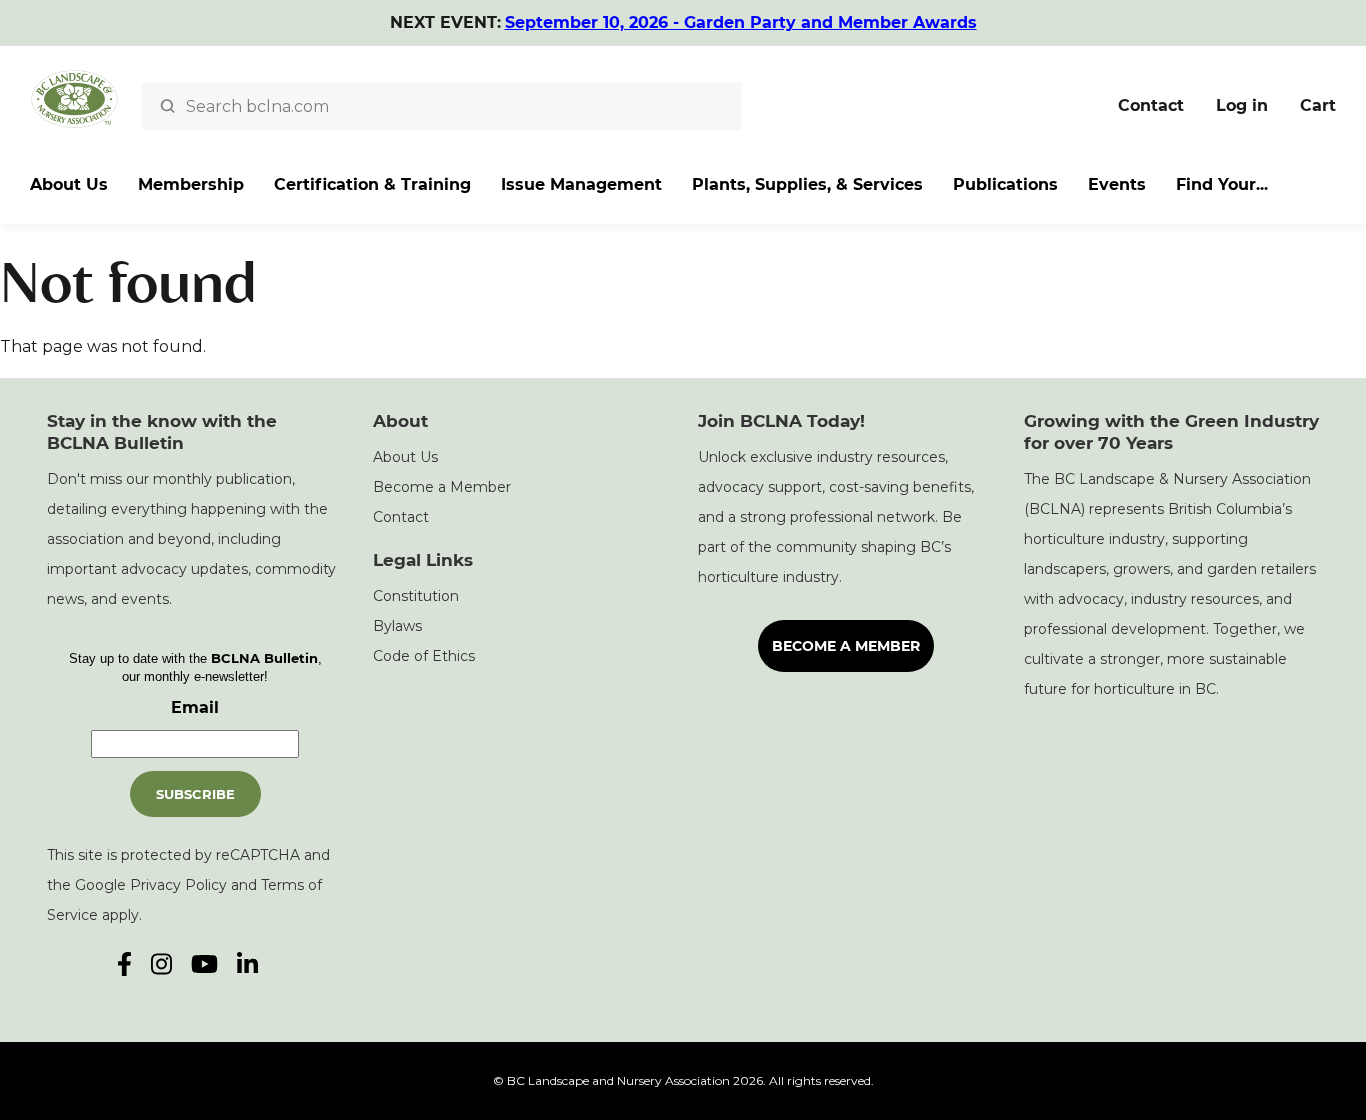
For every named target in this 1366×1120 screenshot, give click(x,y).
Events (1117, 184)
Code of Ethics (424, 656)
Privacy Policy (178, 885)
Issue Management (581, 184)
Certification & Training (372, 184)
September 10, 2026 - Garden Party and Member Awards (741, 22)
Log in (1242, 105)
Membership (191, 184)
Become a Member (442, 487)
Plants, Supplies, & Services (807, 184)
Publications (1005, 184)
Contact (1151, 105)
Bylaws (397, 626)
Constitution (416, 596)
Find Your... (1222, 184)
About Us (69, 184)
